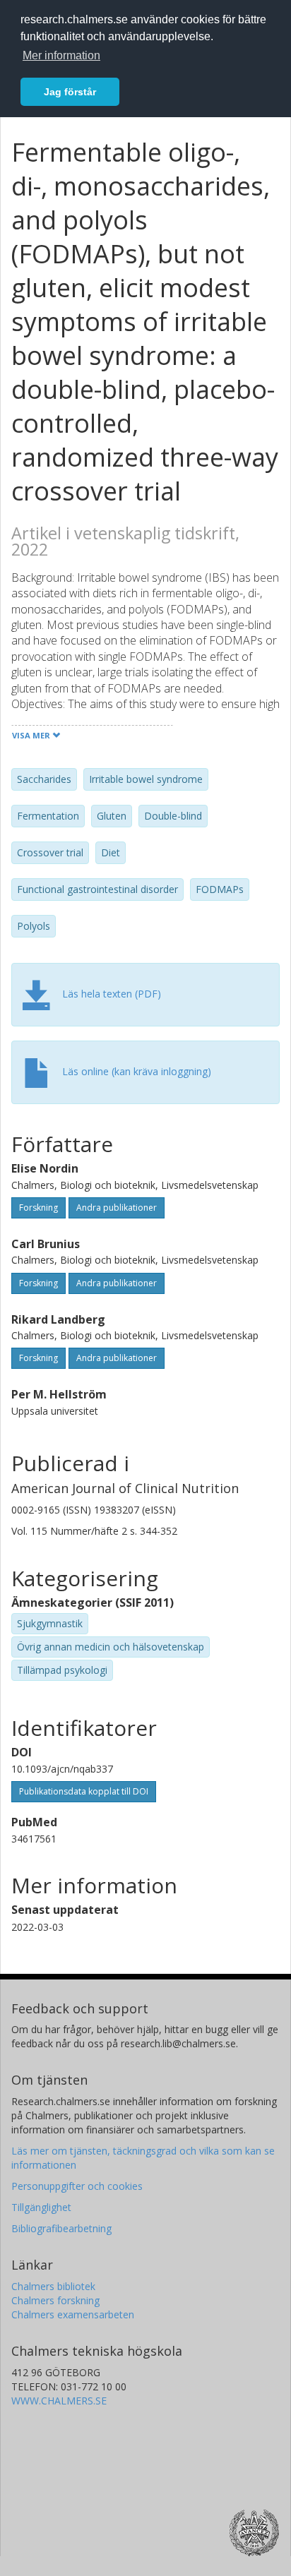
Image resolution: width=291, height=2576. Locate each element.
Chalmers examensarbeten (73, 2314)
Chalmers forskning (55, 2300)
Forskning (38, 1208)
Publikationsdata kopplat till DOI (84, 1791)
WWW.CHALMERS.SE (59, 2401)
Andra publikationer (117, 1208)
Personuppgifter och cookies (77, 2186)
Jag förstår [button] (70, 92)
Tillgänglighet (41, 2207)
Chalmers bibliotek (53, 2286)
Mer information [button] (61, 55)
